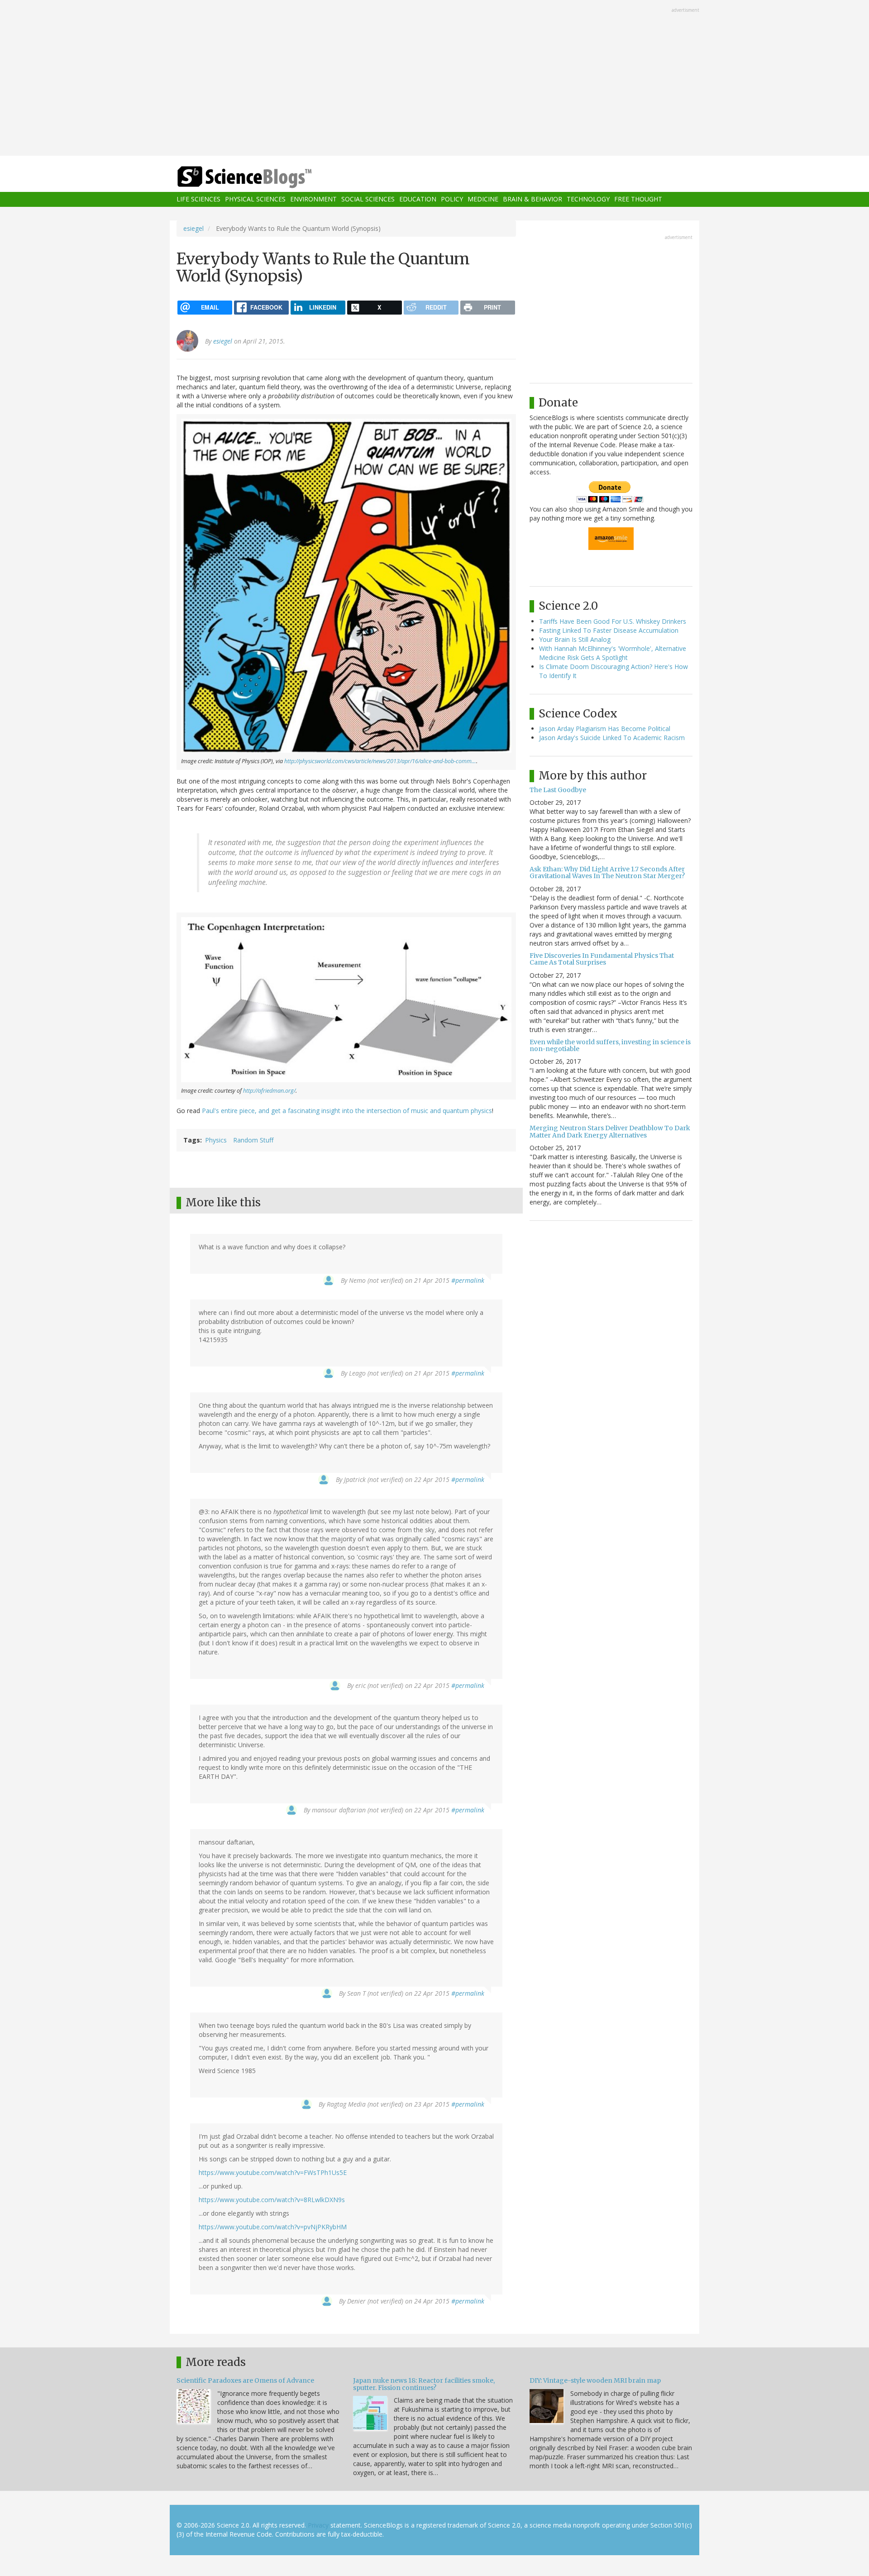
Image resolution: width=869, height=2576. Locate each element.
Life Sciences (198, 199)
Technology (588, 199)
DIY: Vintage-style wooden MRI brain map (595, 2380)
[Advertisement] (434, 79)
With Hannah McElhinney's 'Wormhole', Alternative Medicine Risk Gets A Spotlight (613, 653)
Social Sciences (368, 199)
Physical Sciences (255, 199)
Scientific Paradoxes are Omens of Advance (245, 2380)
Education (418, 199)
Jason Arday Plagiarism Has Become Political (605, 729)
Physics (216, 1140)
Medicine (483, 199)
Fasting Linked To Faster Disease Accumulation (609, 630)
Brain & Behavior (532, 199)
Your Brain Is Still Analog (575, 639)
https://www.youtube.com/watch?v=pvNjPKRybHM (273, 2227)
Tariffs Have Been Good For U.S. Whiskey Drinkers (613, 621)
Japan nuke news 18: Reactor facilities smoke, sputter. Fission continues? (424, 2384)
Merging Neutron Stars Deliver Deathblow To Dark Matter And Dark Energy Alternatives (610, 1131)
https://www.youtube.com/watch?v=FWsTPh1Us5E (273, 2172)
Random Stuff (253, 1140)
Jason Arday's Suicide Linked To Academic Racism (612, 738)
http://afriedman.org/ (269, 1091)
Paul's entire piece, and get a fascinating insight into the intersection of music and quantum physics (347, 1111)
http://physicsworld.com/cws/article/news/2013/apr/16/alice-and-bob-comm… (380, 761)
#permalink (468, 1280)
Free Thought (638, 199)
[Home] (263, 177)
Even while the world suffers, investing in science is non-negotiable (610, 1045)
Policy (452, 199)
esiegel (193, 228)
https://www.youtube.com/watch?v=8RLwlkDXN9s (272, 2200)
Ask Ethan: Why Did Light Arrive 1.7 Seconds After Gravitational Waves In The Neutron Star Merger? (607, 872)
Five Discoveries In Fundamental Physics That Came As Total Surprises (602, 959)
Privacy (318, 2525)
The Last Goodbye (558, 790)
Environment (313, 199)
